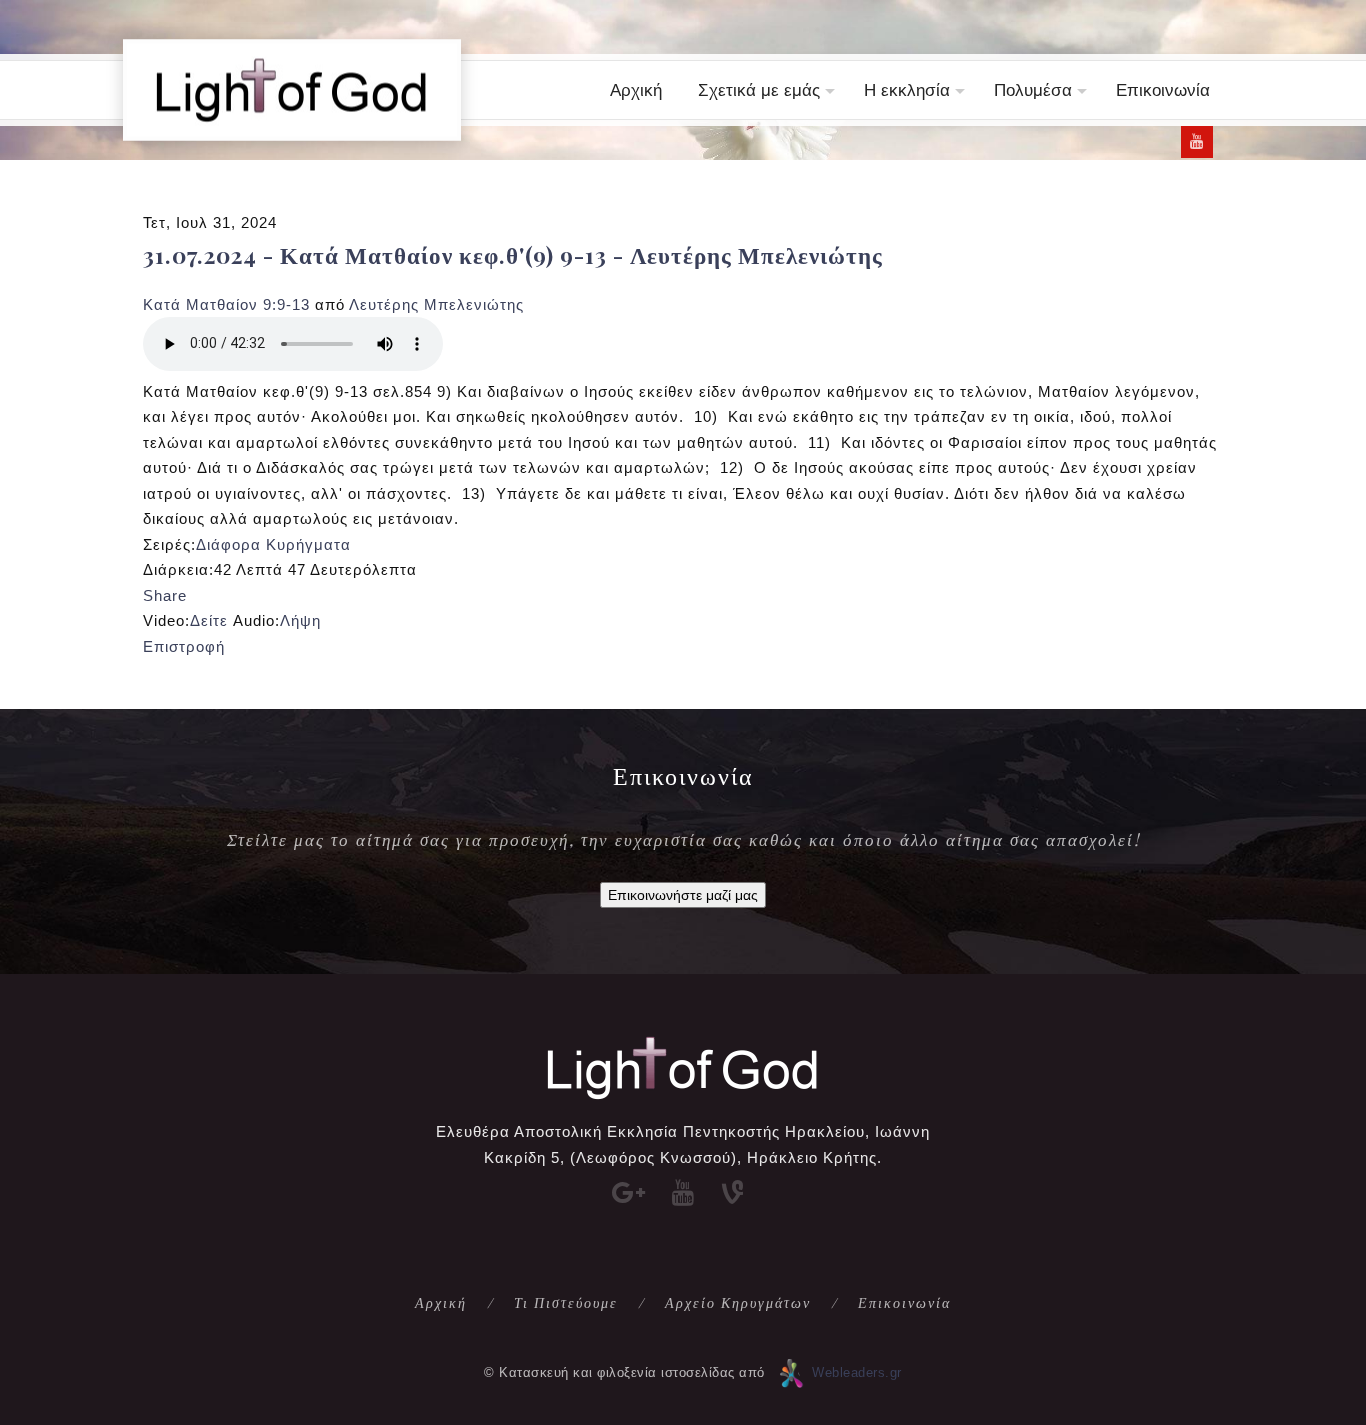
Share (165, 595)
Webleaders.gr (857, 1372)
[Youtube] (1197, 142)
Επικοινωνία (1163, 90)
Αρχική (636, 90)
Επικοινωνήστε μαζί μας (683, 895)
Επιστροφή (184, 646)
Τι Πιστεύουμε (566, 1302)
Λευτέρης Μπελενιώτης (436, 304)
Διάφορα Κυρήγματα (273, 544)
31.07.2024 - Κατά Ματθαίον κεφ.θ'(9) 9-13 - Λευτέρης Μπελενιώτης (513, 255)
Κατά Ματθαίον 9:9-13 (226, 304)
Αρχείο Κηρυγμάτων (738, 1302)
